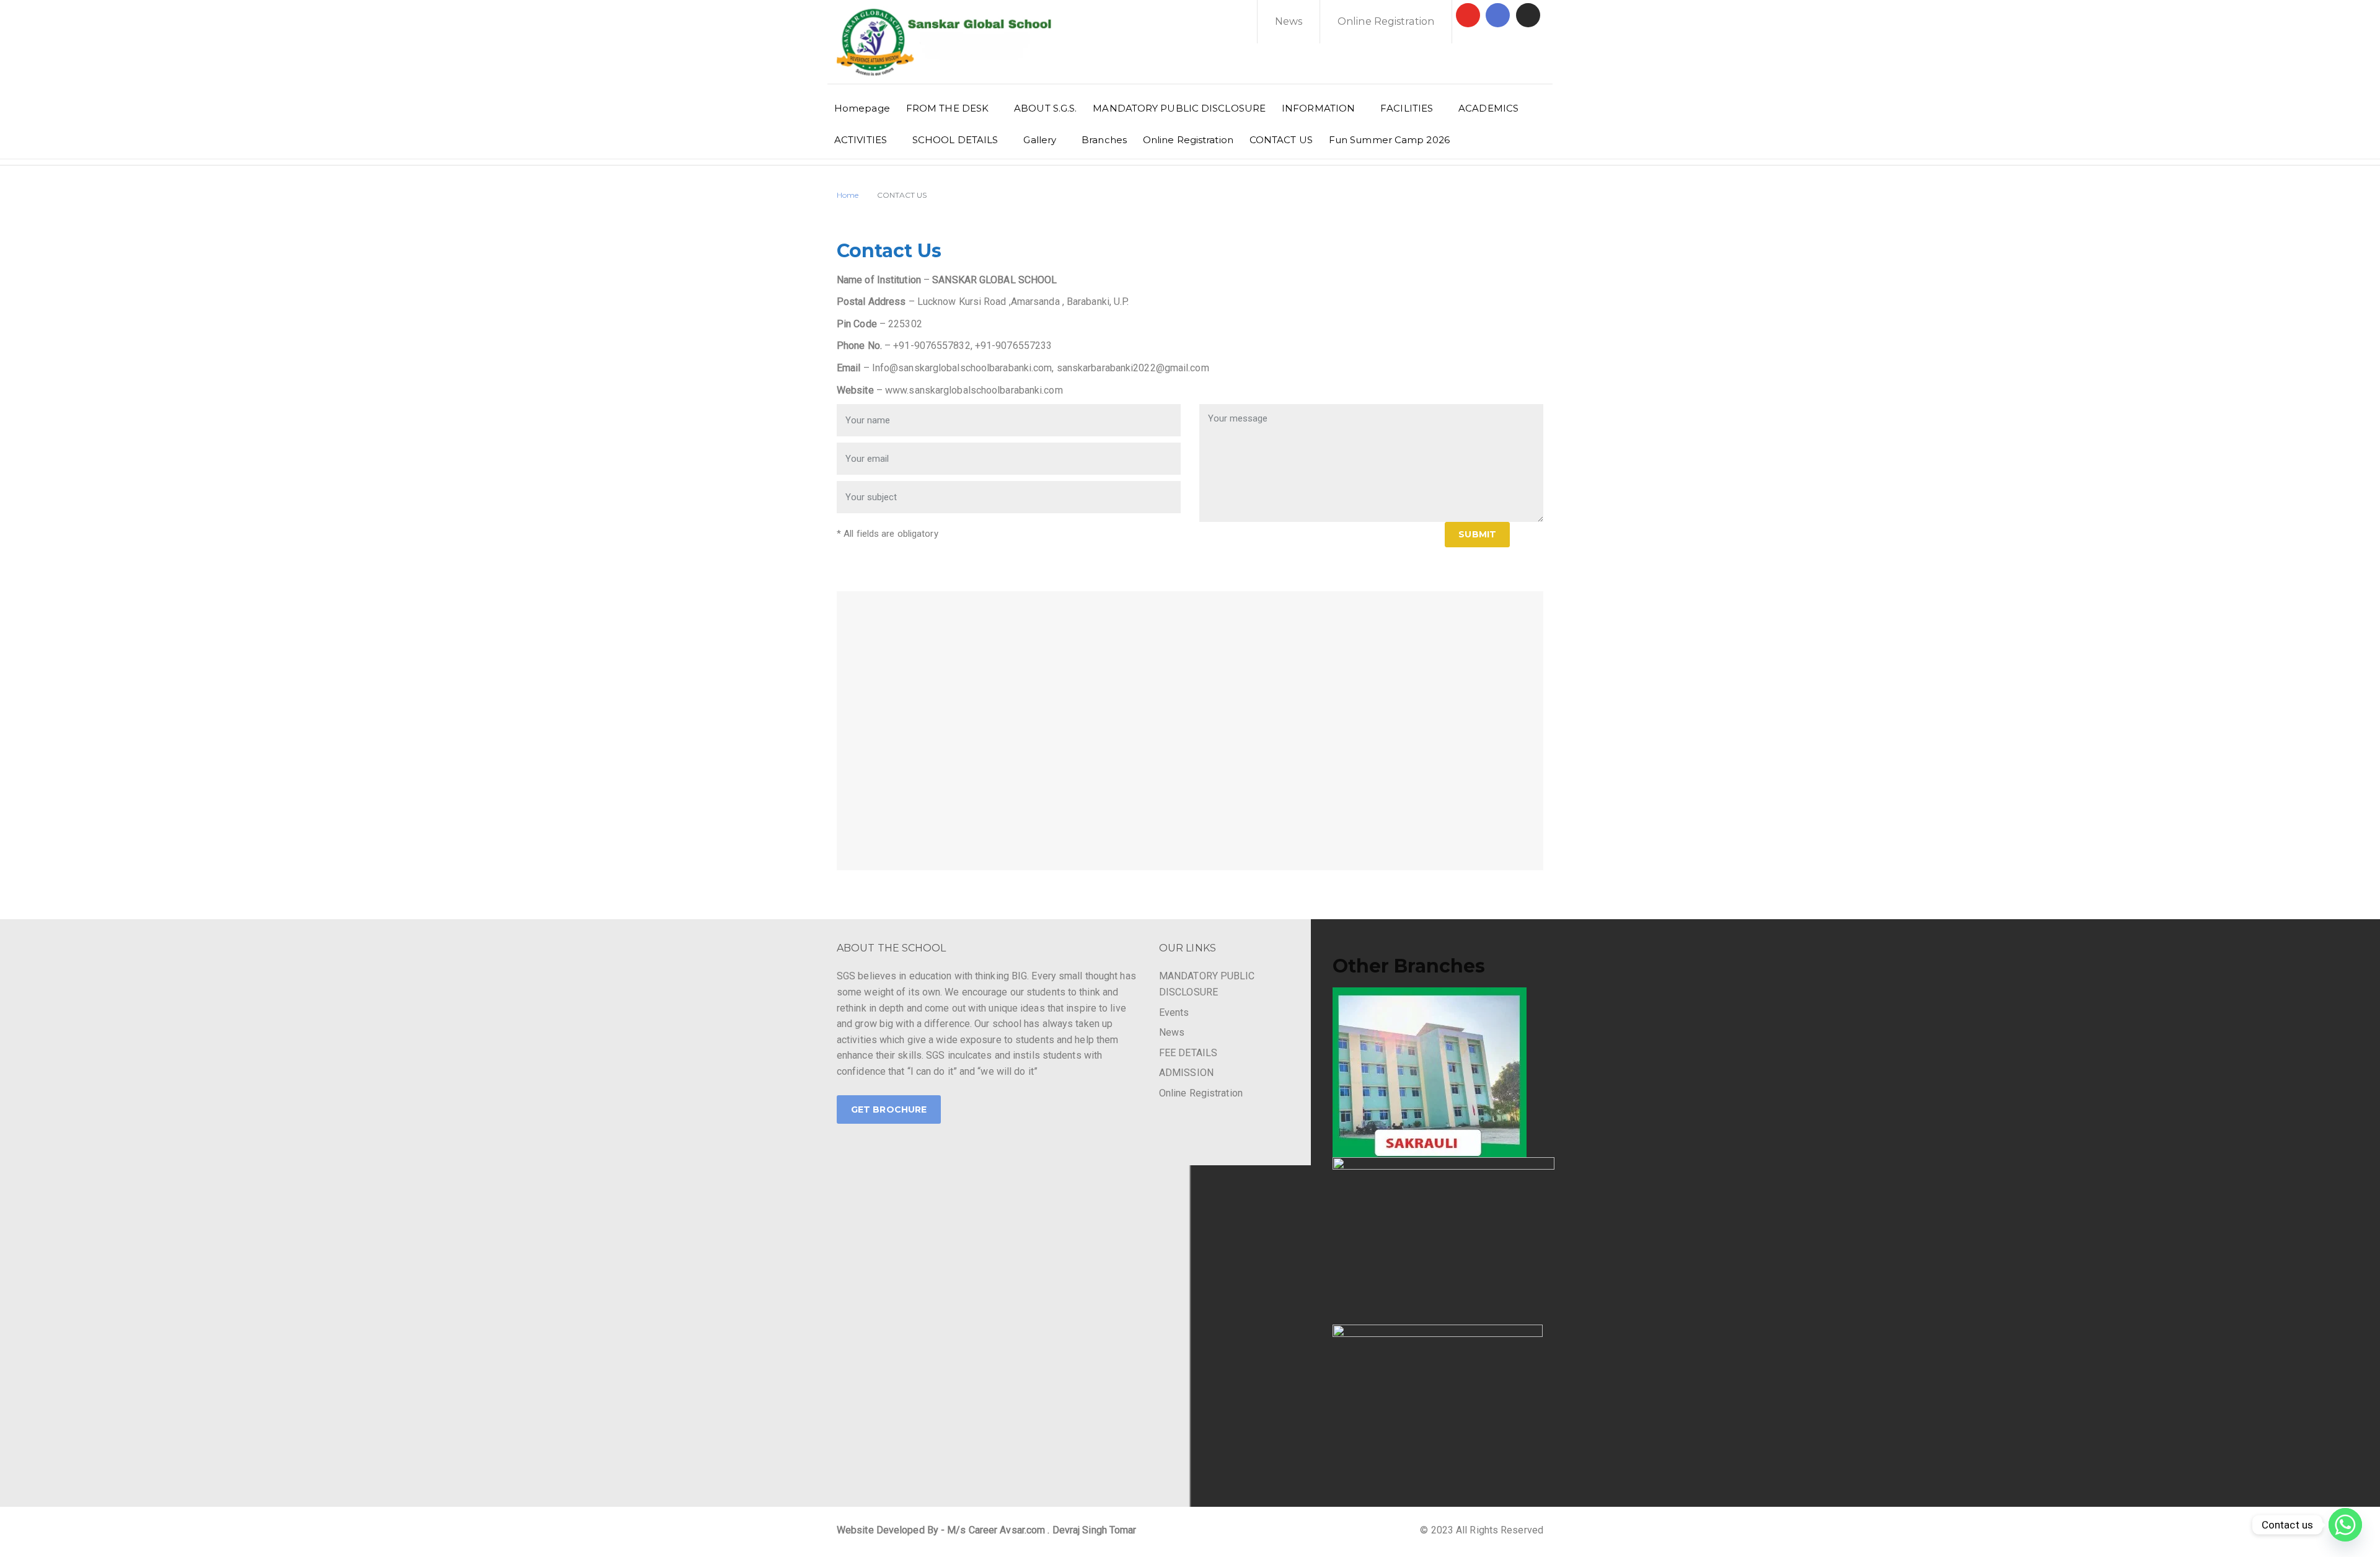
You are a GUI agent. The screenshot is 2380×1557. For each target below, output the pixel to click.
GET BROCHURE (889, 1109)
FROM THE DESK (947, 108)
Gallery (1040, 140)
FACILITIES (1407, 108)
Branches (1104, 140)
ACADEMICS (1488, 108)
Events (1174, 1012)
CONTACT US (1281, 140)
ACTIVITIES (861, 140)
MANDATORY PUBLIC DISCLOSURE (1179, 108)
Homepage (862, 108)
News (1289, 21)
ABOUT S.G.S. (1045, 108)
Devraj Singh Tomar (1095, 1530)
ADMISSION (1186, 1073)
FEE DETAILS (1188, 1053)
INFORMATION (1318, 108)
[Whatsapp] (2345, 1525)
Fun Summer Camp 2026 (1389, 140)
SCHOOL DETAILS (955, 140)
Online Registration (1386, 21)
